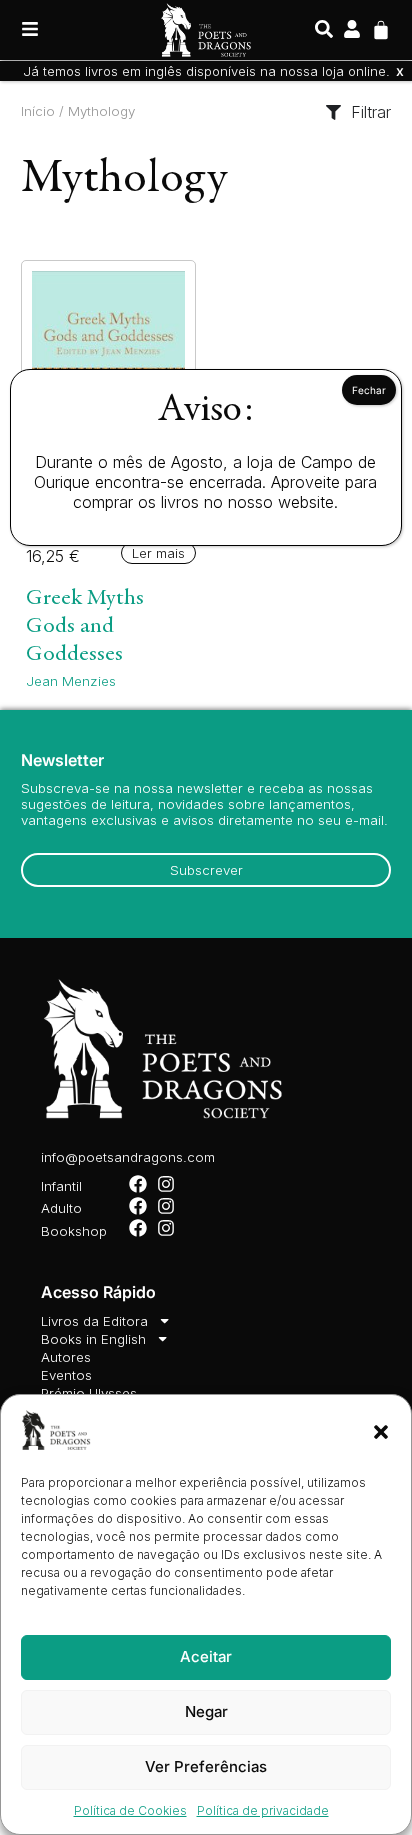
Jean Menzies (71, 681)
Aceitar (206, 1656)
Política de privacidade (263, 1810)
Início (38, 111)
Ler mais (158, 553)
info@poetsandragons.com (128, 1157)
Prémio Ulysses (89, 1393)
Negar (206, 1711)
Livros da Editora (94, 1321)
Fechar (369, 390)
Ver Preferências (206, 1766)
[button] (381, 1432)
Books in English (93, 1339)
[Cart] (381, 28)
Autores (66, 1357)
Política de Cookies (130, 1810)
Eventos (66, 1375)
